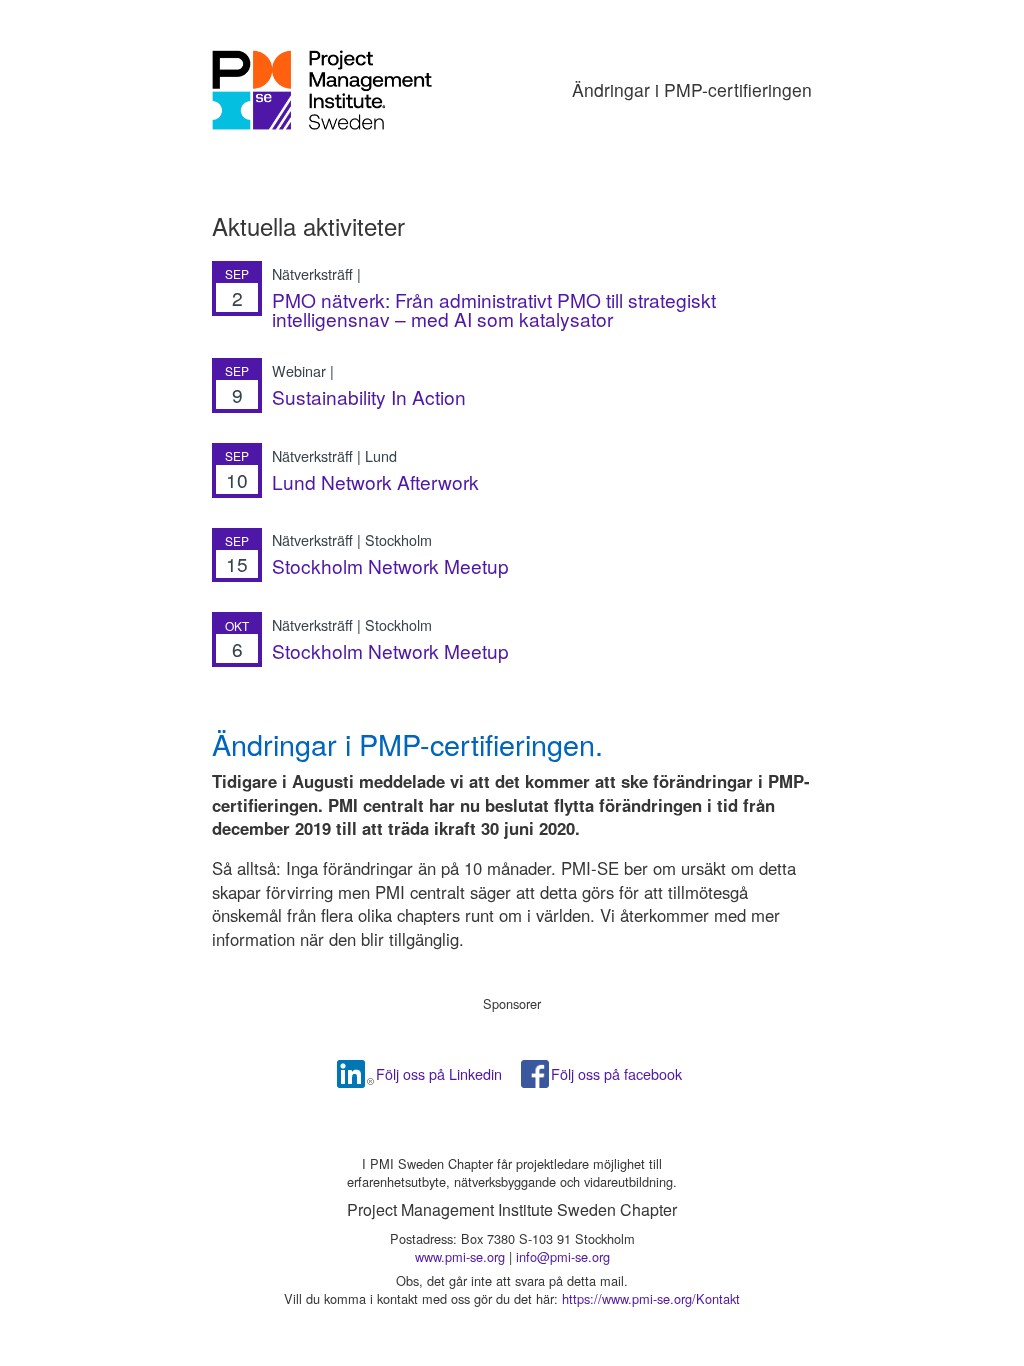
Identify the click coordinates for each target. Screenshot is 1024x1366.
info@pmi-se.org (563, 1256)
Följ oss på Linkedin (439, 1073)
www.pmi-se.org (460, 1256)
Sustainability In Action (369, 396)
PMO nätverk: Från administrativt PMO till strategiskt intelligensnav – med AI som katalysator (494, 309)
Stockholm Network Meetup (390, 565)
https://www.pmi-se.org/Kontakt (651, 1298)
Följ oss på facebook (616, 1073)
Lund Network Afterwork (375, 481)
